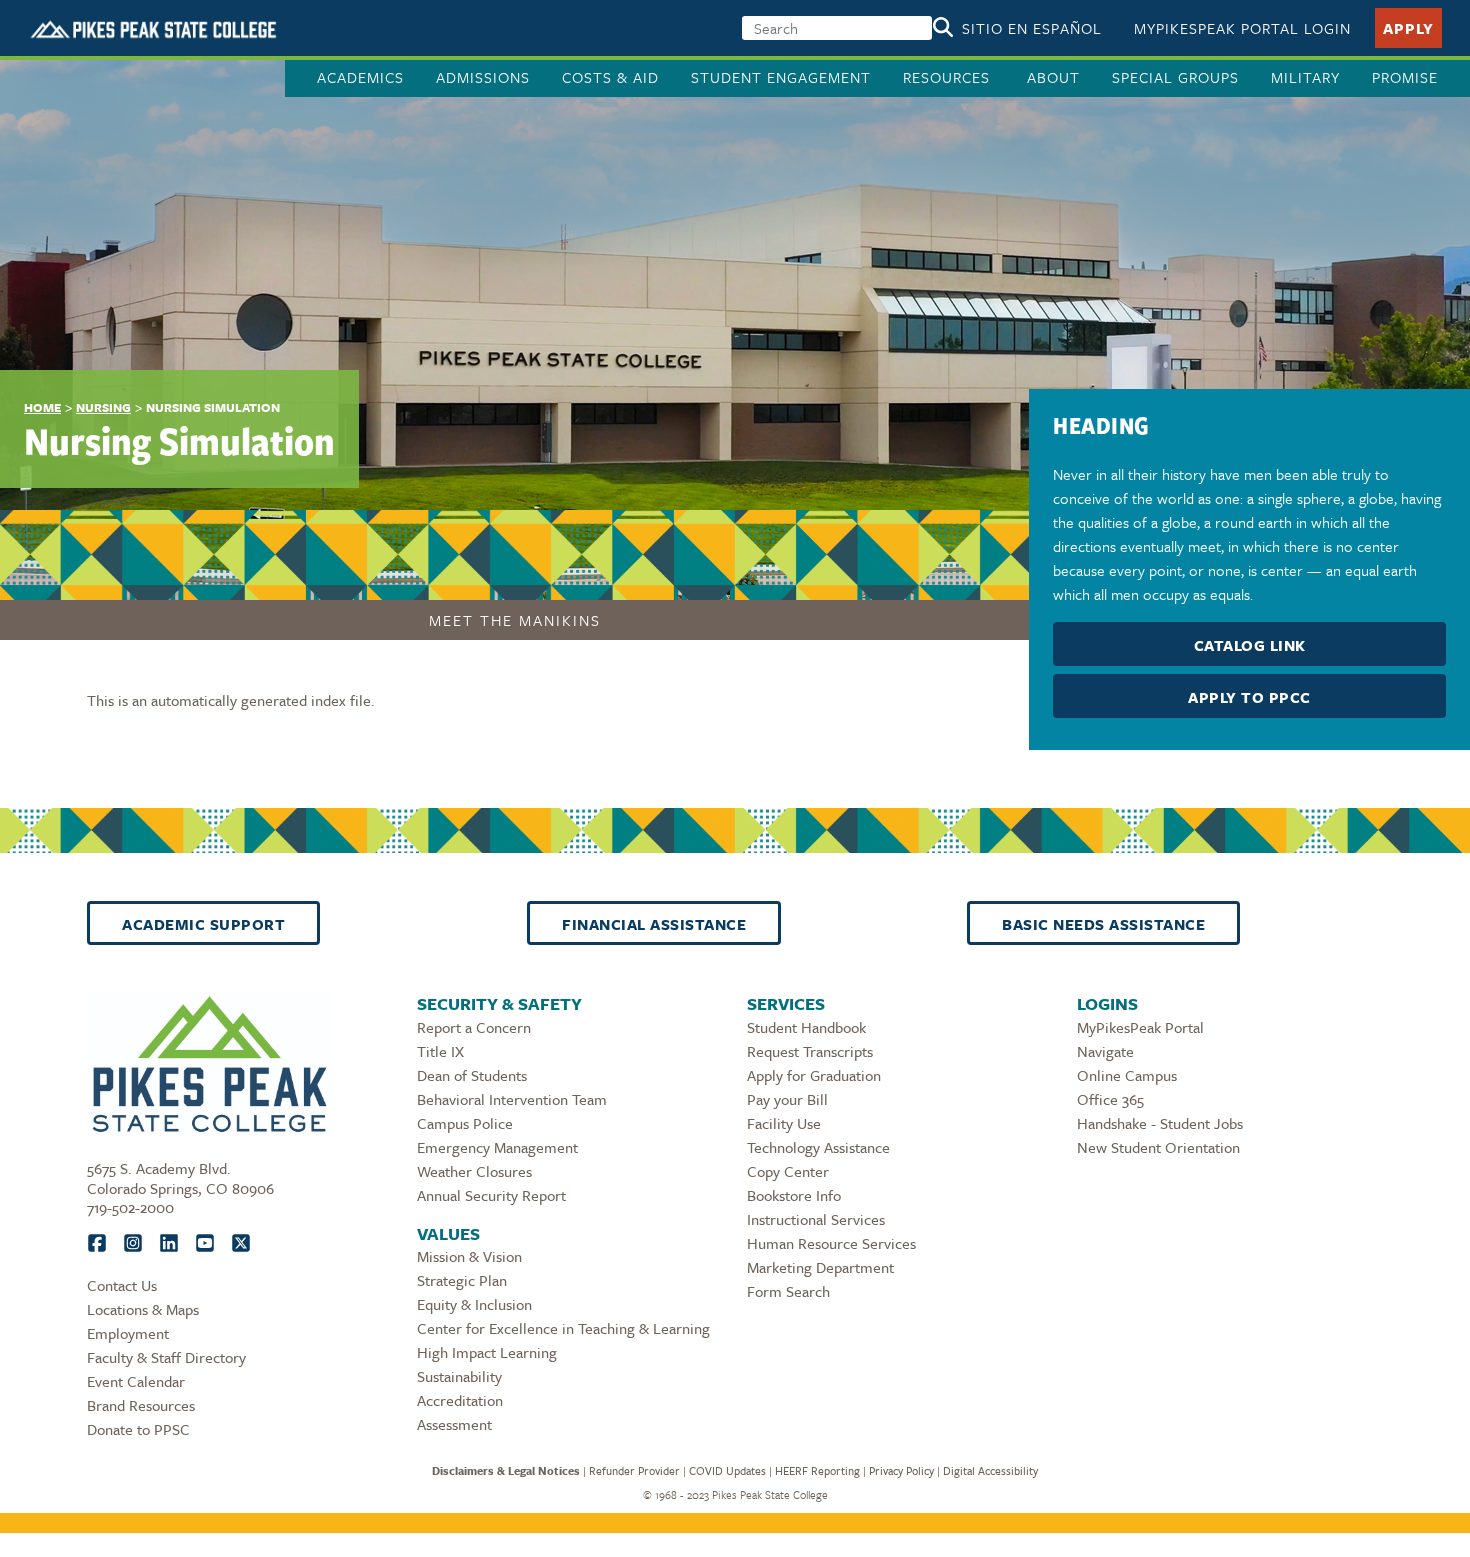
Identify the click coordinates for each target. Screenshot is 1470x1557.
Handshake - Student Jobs (1160, 1123)
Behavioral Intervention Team (512, 1099)
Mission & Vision (469, 1256)
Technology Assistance (818, 1147)
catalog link (1250, 645)
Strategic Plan (462, 1280)
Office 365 (1110, 1099)
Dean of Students (472, 1075)
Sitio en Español (1032, 28)
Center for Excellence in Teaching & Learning (563, 1328)
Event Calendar (136, 1381)
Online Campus (1127, 1075)
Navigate (1105, 1051)
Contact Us (122, 1285)
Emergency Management (497, 1147)
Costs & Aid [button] (610, 77)
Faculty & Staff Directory (166, 1357)
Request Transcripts (810, 1051)
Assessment (454, 1424)
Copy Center (788, 1171)
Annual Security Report (491, 1195)
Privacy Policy (901, 1470)
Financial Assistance (654, 924)
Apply (1408, 28)
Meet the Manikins (515, 620)
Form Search (788, 1291)
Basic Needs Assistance (1103, 924)
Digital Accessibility (990, 1470)
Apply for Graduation (814, 1075)
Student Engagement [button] (781, 77)
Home (42, 407)
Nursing (103, 407)
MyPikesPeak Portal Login (1242, 28)
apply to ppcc (1249, 697)
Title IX (440, 1051)
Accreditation (460, 1400)
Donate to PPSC (138, 1429)
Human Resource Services (831, 1243)
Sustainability (459, 1376)
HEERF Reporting (817, 1470)
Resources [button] (949, 77)
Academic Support (203, 924)
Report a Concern (474, 1027)
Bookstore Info (794, 1195)
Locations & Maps (143, 1309)
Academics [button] (360, 77)
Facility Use (784, 1123)
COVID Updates (727, 1470)
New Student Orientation (1158, 1147)
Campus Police (465, 1123)
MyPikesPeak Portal (1140, 1027)
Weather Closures (474, 1171)
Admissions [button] (483, 77)
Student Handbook (806, 1027)
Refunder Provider (634, 1470)
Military (1305, 77)
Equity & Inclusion (474, 1304)
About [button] (1053, 77)
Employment (128, 1333)
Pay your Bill (787, 1099)
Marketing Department (820, 1267)
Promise (1405, 77)
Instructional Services (816, 1219)
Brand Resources (141, 1405)
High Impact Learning (487, 1352)
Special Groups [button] (1175, 77)
